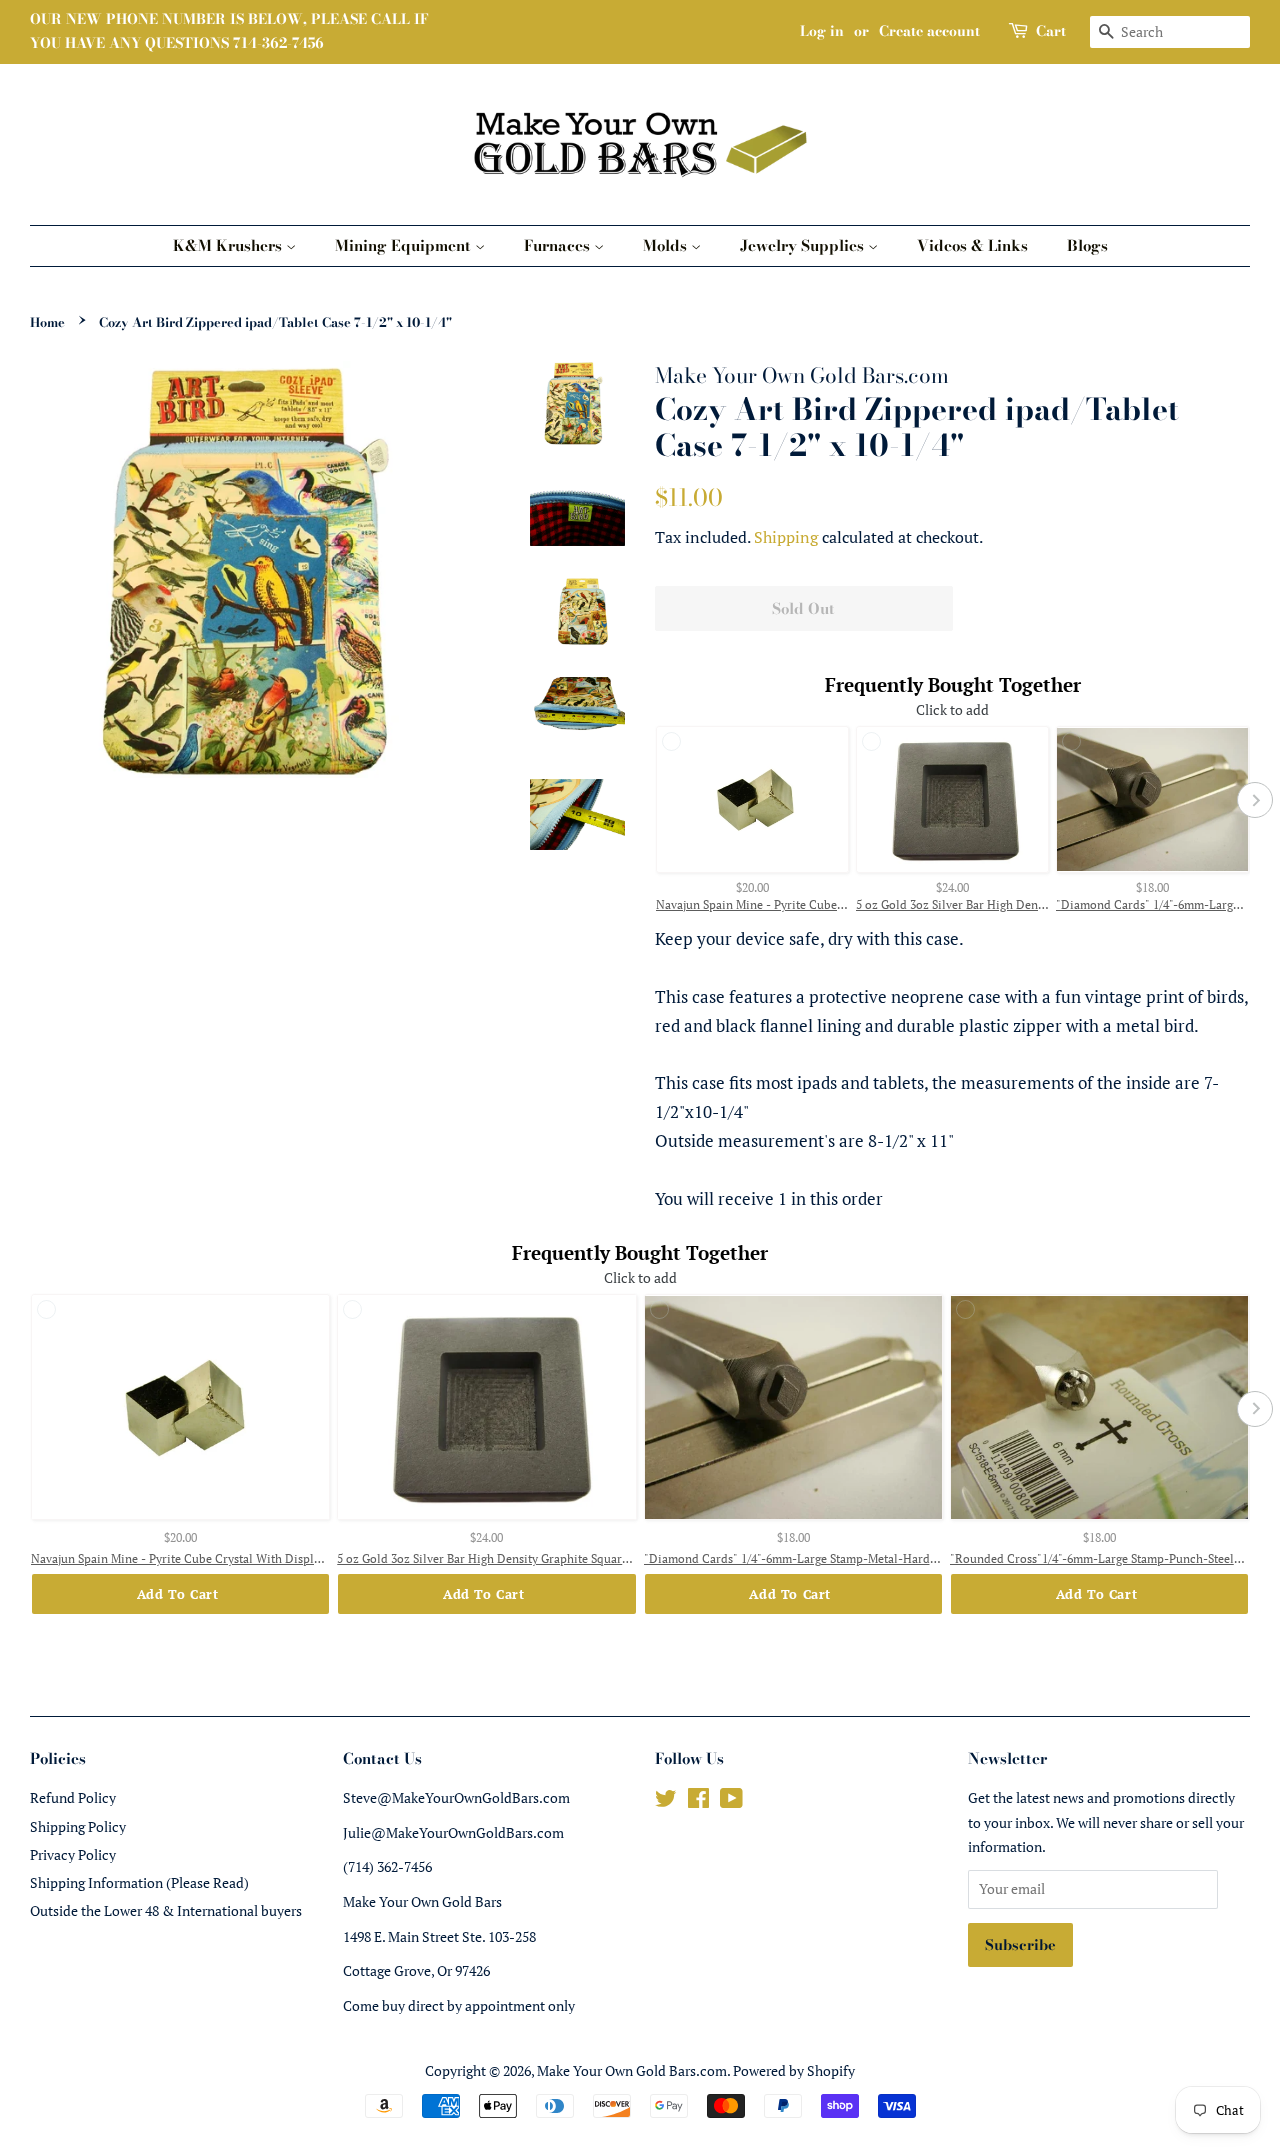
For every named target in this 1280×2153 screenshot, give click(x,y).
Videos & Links (972, 245)
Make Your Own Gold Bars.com (632, 2070)
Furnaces (559, 245)
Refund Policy (73, 1797)
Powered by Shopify (794, 2070)
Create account (929, 31)
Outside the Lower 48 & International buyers (166, 1910)
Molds (667, 245)
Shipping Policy (78, 1826)
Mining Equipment (405, 245)
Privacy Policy (73, 1854)
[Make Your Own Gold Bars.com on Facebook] (698, 1801)
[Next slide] (1255, 800)
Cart (1051, 31)
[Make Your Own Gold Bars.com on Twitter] (666, 1801)
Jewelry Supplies (804, 245)
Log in (822, 31)
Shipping (786, 537)
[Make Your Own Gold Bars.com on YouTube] (731, 1801)
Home (47, 322)
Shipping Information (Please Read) (139, 1882)
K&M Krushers (229, 245)
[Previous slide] (650, 800)
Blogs (1087, 245)
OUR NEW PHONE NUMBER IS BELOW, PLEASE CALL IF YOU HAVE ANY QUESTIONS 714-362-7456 (229, 31)
